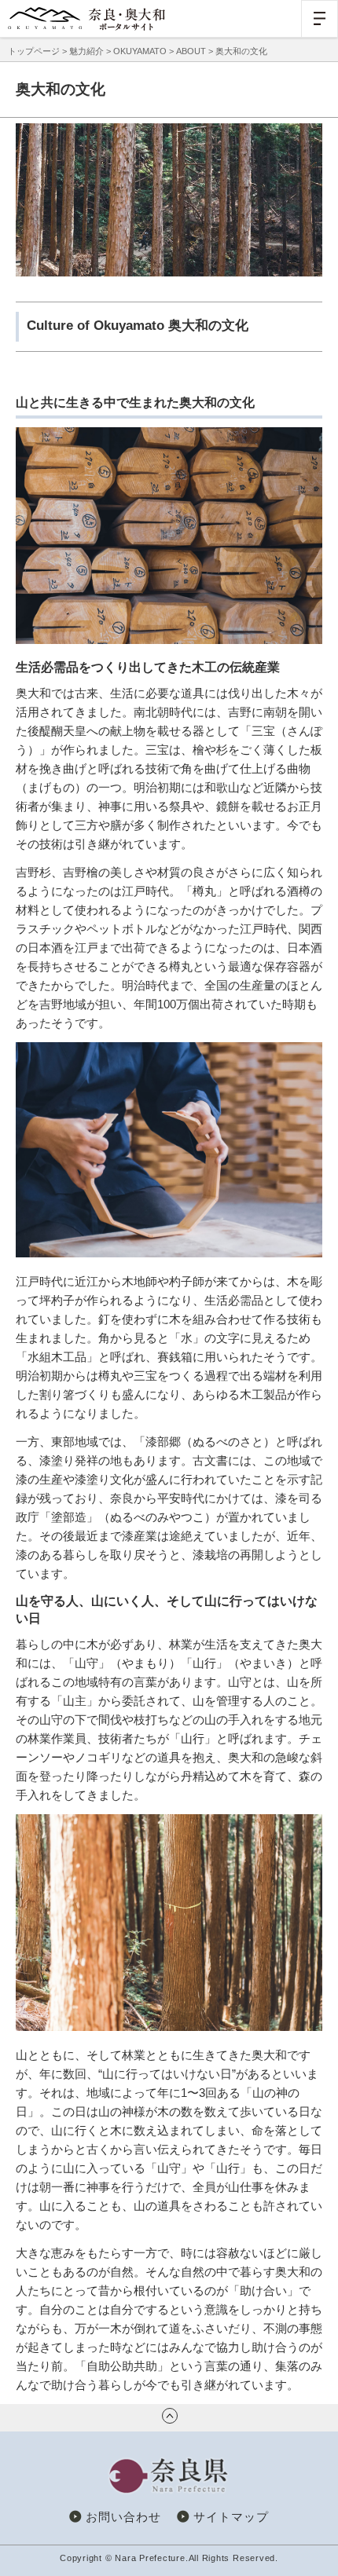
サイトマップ (231, 2517)
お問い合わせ (123, 2517)
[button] (320, 18)
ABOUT (191, 51)
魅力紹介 (86, 51)
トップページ (34, 51)
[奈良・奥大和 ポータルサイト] (86, 19)
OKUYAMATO (140, 51)
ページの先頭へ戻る (170, 2416)
